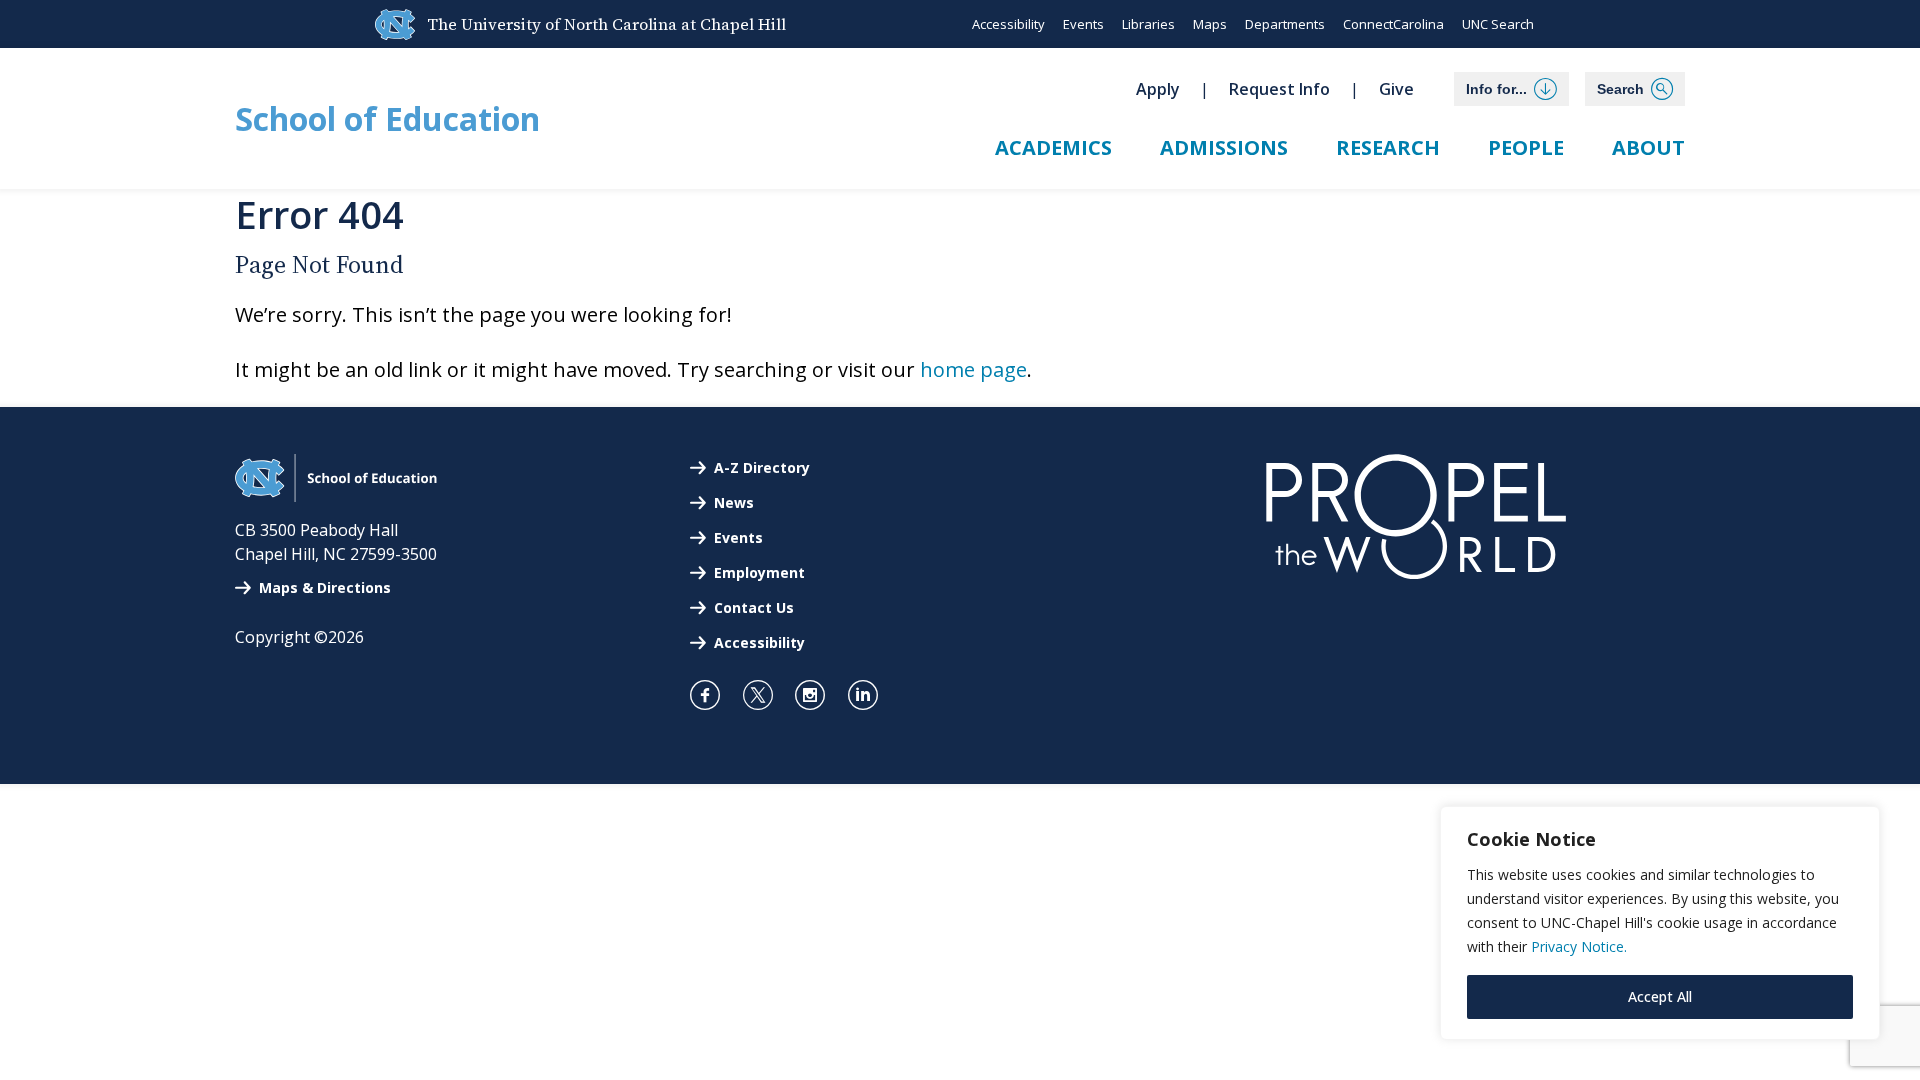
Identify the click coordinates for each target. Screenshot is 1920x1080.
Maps (1210, 24)
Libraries (1148, 24)
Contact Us (754, 607)
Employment (759, 572)
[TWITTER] (766, 695)
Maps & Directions (325, 587)
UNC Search (1498, 24)
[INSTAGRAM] (818, 695)
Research (1388, 147)
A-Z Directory (762, 467)
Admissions (1224, 147)
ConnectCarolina (1393, 24)
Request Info (1279, 89)
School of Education (387, 118)
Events (1083, 24)
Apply (1158, 89)
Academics (1053, 147)
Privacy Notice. (1579, 946)
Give (1396, 89)
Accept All (1660, 996)
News (734, 502)
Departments (1285, 24)
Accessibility (1008, 24)
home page (973, 369)
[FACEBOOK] (713, 695)
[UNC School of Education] (336, 496)
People (1526, 147)
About (1648, 147)
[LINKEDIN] (871, 695)
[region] (1660, 923)
